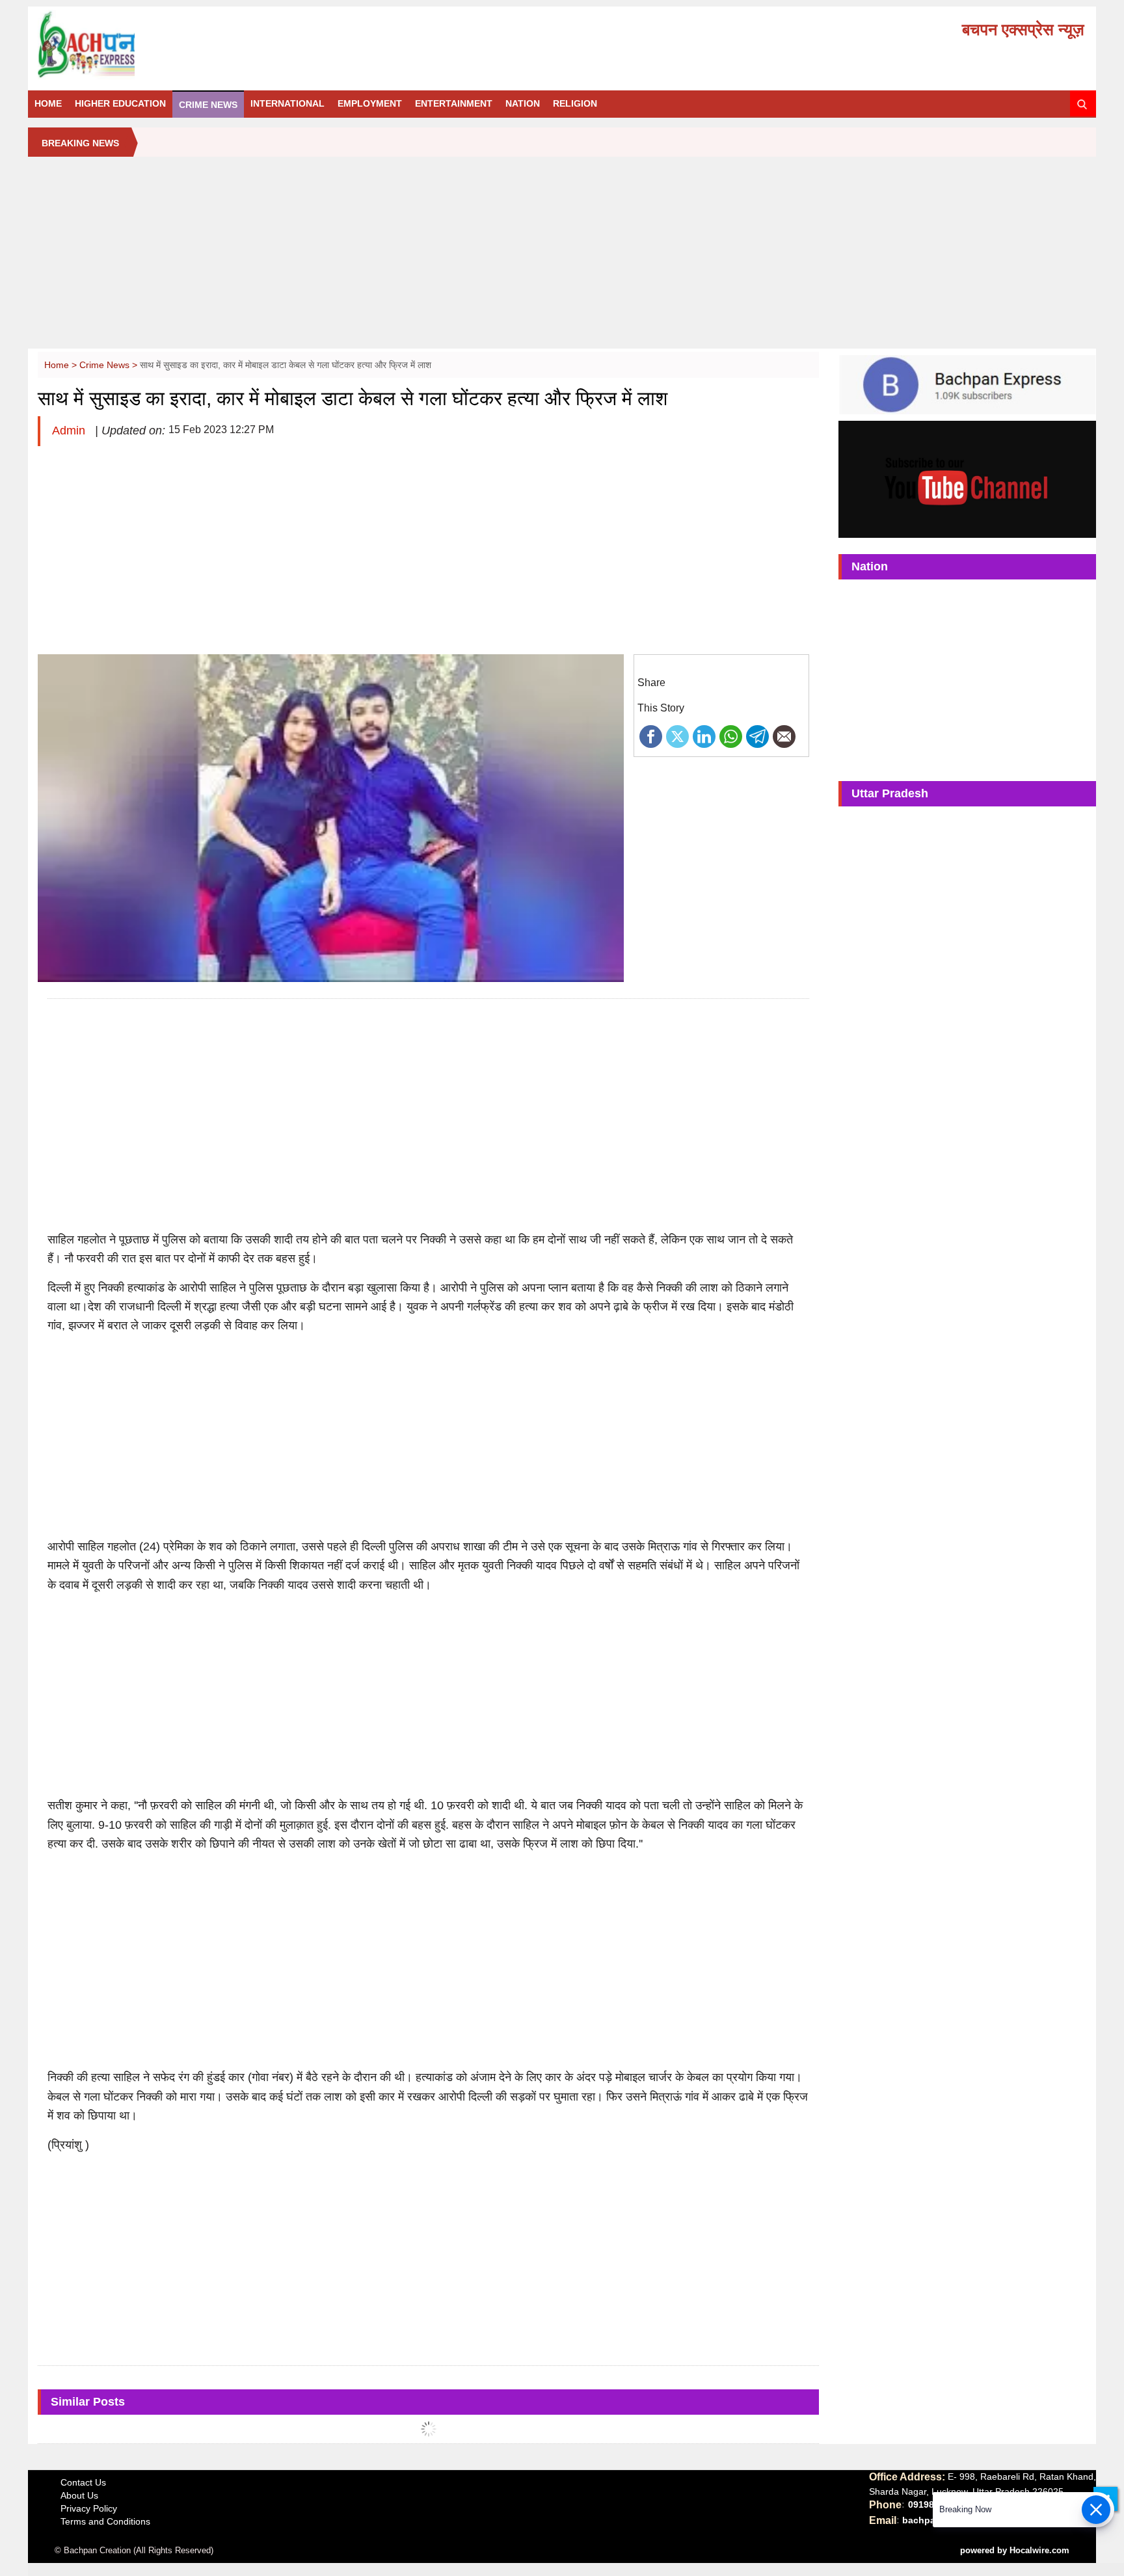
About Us (79, 2495)
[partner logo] (203, 45)
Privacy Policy (89, 2508)
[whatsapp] (731, 736)
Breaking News (80, 143)
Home (48, 103)
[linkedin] (704, 736)
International (288, 103)
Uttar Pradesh (890, 793)
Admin (70, 431)
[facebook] (651, 736)
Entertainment (454, 103)
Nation (523, 103)
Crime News (208, 105)
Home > (62, 365)
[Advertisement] (562, 258)
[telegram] (757, 736)
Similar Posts (88, 2402)
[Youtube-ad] (967, 479)
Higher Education (120, 103)
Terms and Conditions (105, 2521)
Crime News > (110, 365)
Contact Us (83, 2482)
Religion (575, 103)
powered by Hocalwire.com (1015, 2550)
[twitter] (677, 736)
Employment (370, 103)
